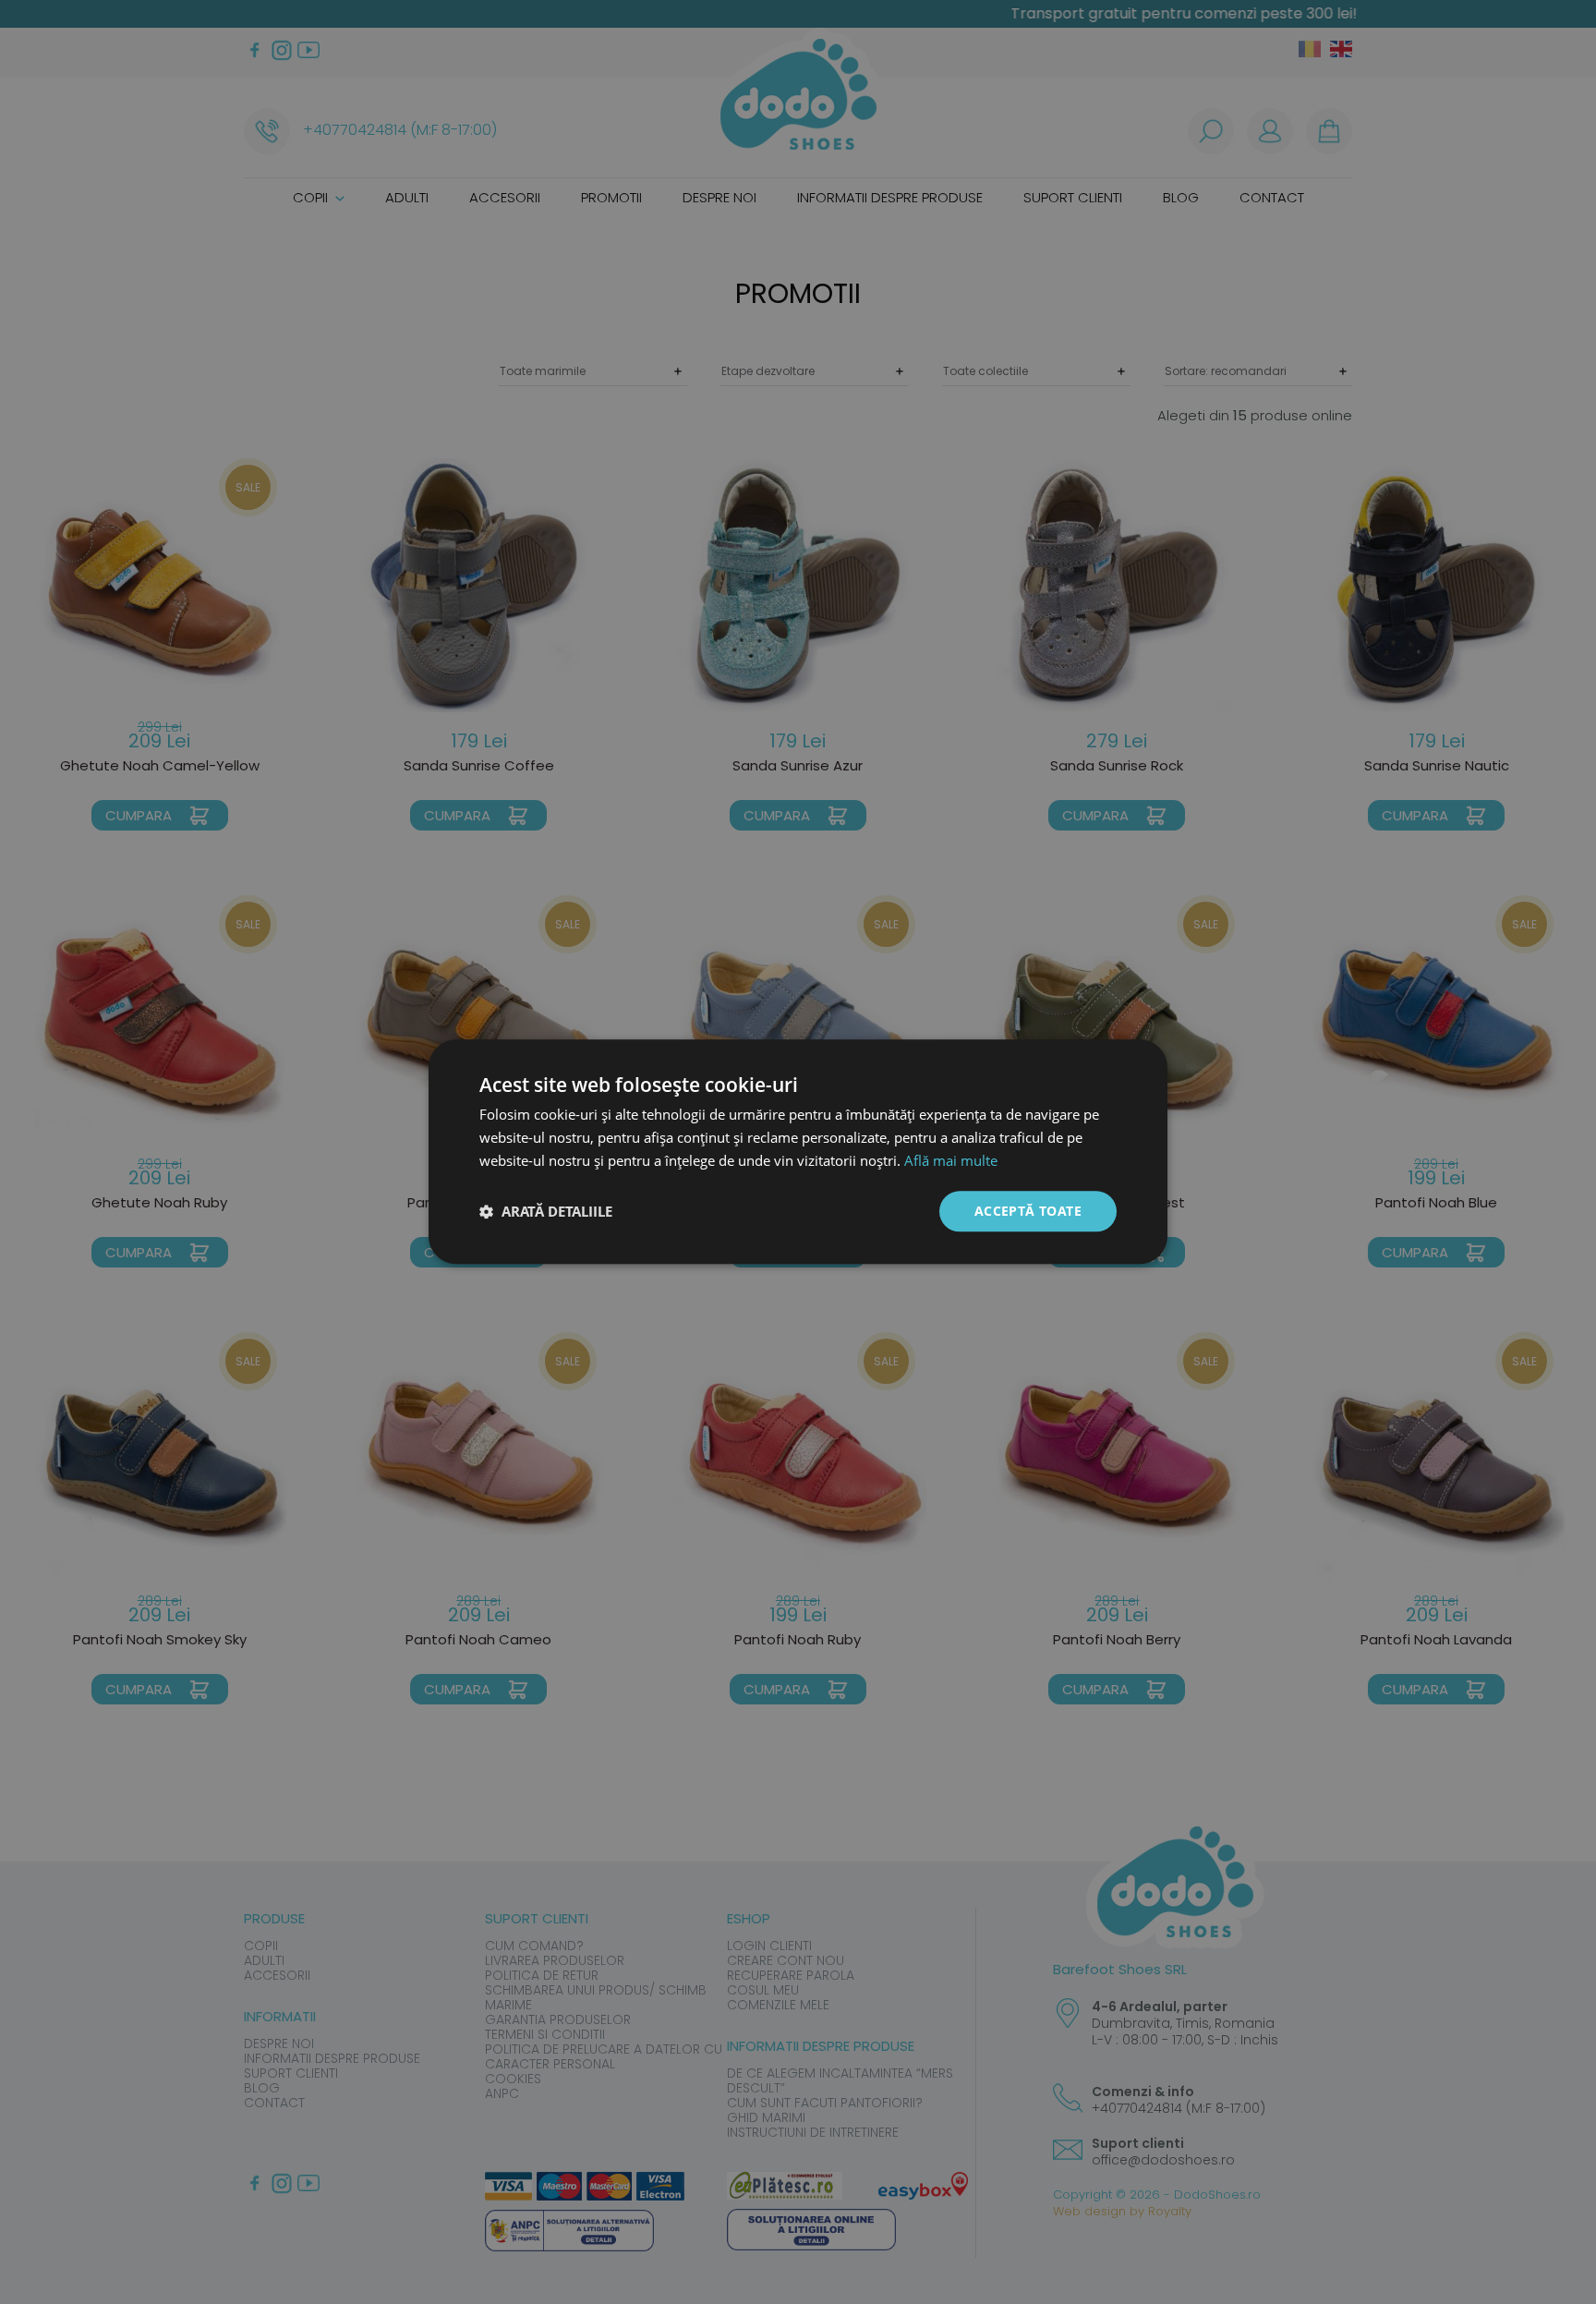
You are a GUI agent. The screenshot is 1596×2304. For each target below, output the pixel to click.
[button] (546, 1211)
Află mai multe (951, 1160)
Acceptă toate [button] (1028, 1211)
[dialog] (798, 1152)
